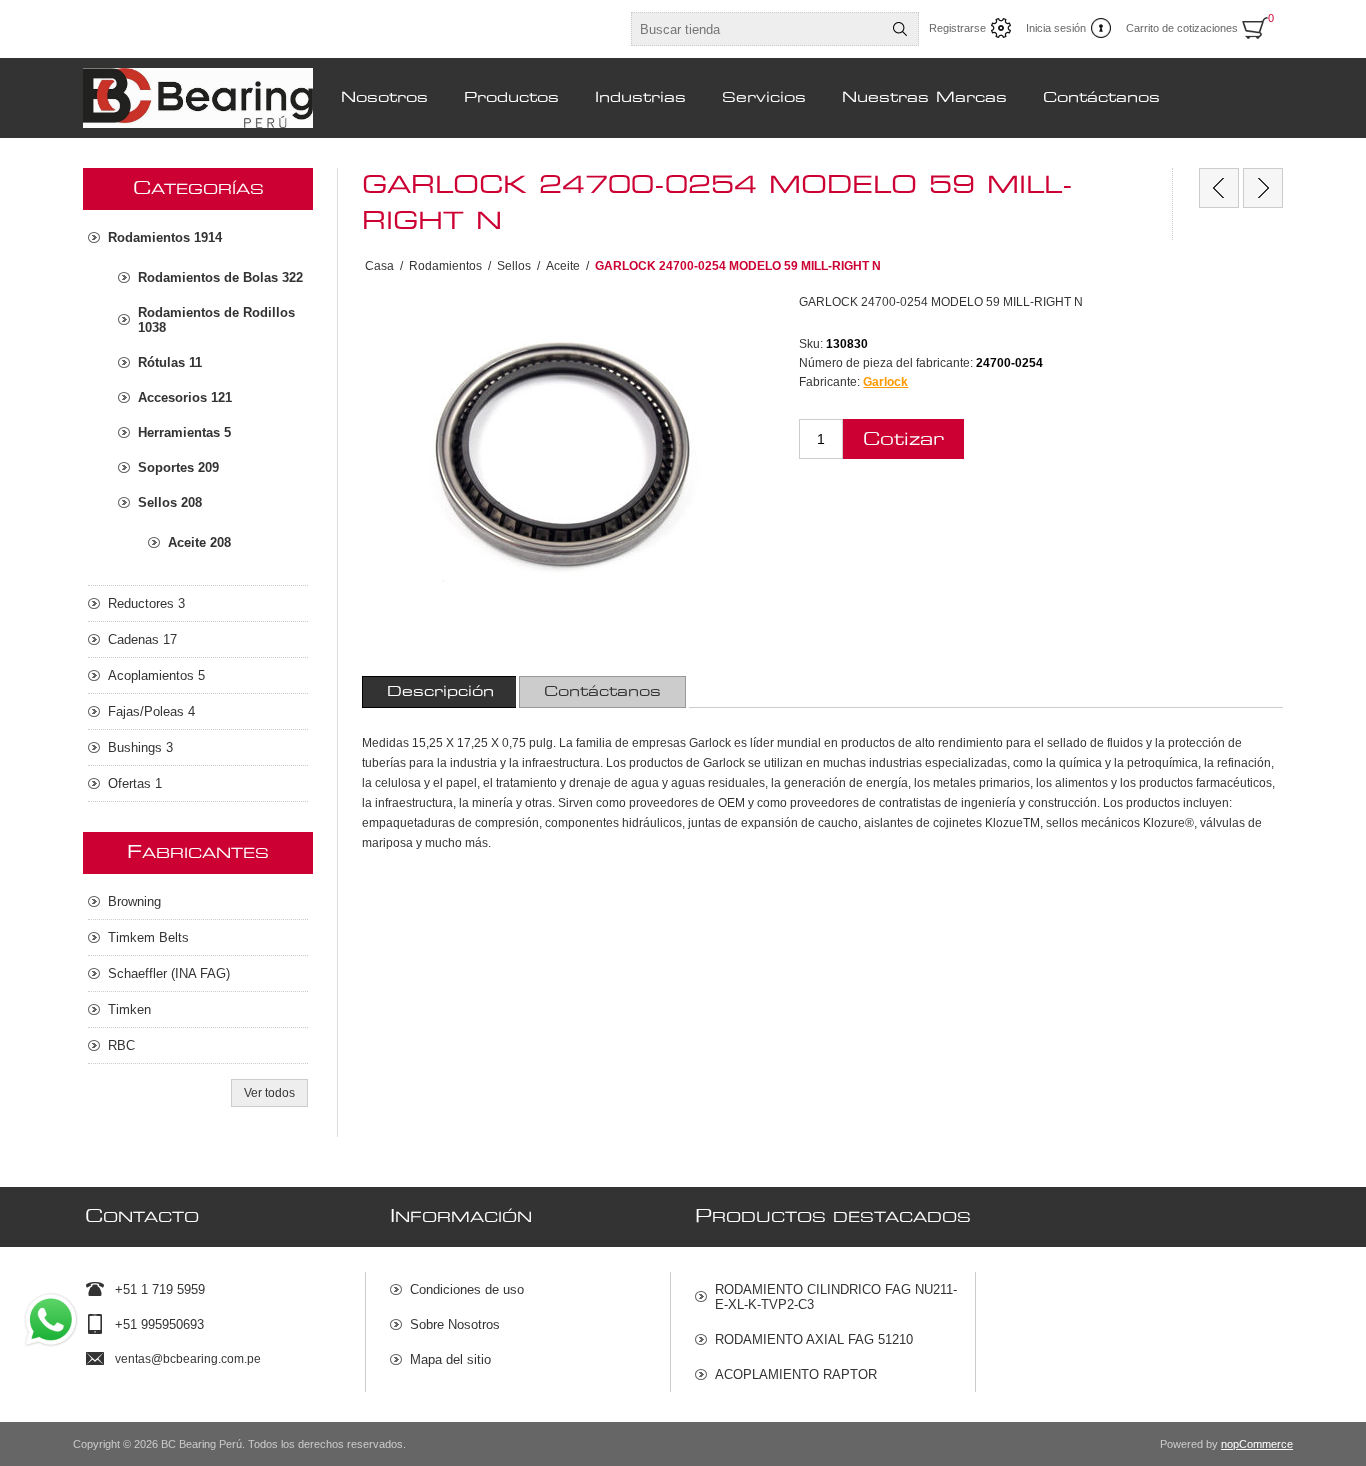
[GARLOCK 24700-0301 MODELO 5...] (1263, 188)
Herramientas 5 (184, 432)
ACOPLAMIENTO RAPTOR (796, 1374)
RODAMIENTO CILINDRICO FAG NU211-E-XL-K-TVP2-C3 (836, 1297)
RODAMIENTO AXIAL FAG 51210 (814, 1339)
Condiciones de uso (467, 1289)
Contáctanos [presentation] (602, 692)
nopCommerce (1257, 1444)
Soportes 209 (178, 467)
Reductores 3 (146, 603)
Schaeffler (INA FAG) (169, 973)
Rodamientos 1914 (165, 237)
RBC (121, 1045)
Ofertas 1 (135, 783)
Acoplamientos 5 (156, 675)
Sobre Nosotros (455, 1324)
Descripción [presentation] (440, 692)
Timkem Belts (148, 937)
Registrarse (957, 28)
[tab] (440, 692)
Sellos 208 (170, 502)
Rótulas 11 (170, 362)
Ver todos (269, 1093)
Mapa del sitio (450, 1359)
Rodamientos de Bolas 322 (220, 277)
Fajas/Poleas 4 (151, 711)
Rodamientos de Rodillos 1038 (216, 320)
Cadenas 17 (142, 639)
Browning (134, 901)
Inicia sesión (1056, 28)
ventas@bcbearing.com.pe (188, 1359)
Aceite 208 (199, 542)
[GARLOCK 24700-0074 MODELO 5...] (1219, 188)
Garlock (885, 382)
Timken (129, 1009)
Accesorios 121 (185, 397)
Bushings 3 (140, 747)
